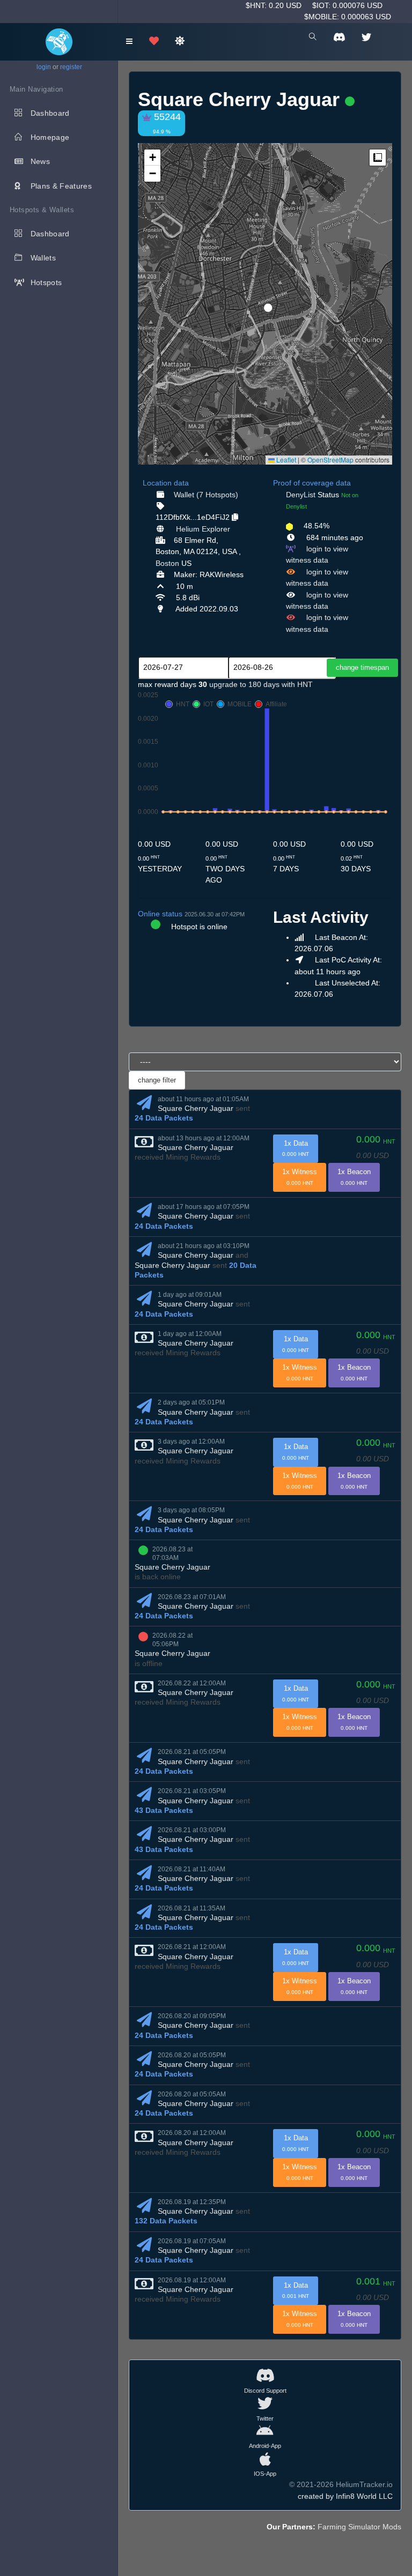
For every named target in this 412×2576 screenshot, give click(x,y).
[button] (264, 303)
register (71, 67)
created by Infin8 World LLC (345, 2496)
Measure (378, 158)
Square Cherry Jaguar (196, 1108)
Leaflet (285, 460)
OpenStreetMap (330, 460)
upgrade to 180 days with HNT (261, 684)
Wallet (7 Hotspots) (206, 495)
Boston (167, 563)
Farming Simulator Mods (359, 2527)
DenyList (301, 495)
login (44, 67)
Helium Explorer (203, 529)
